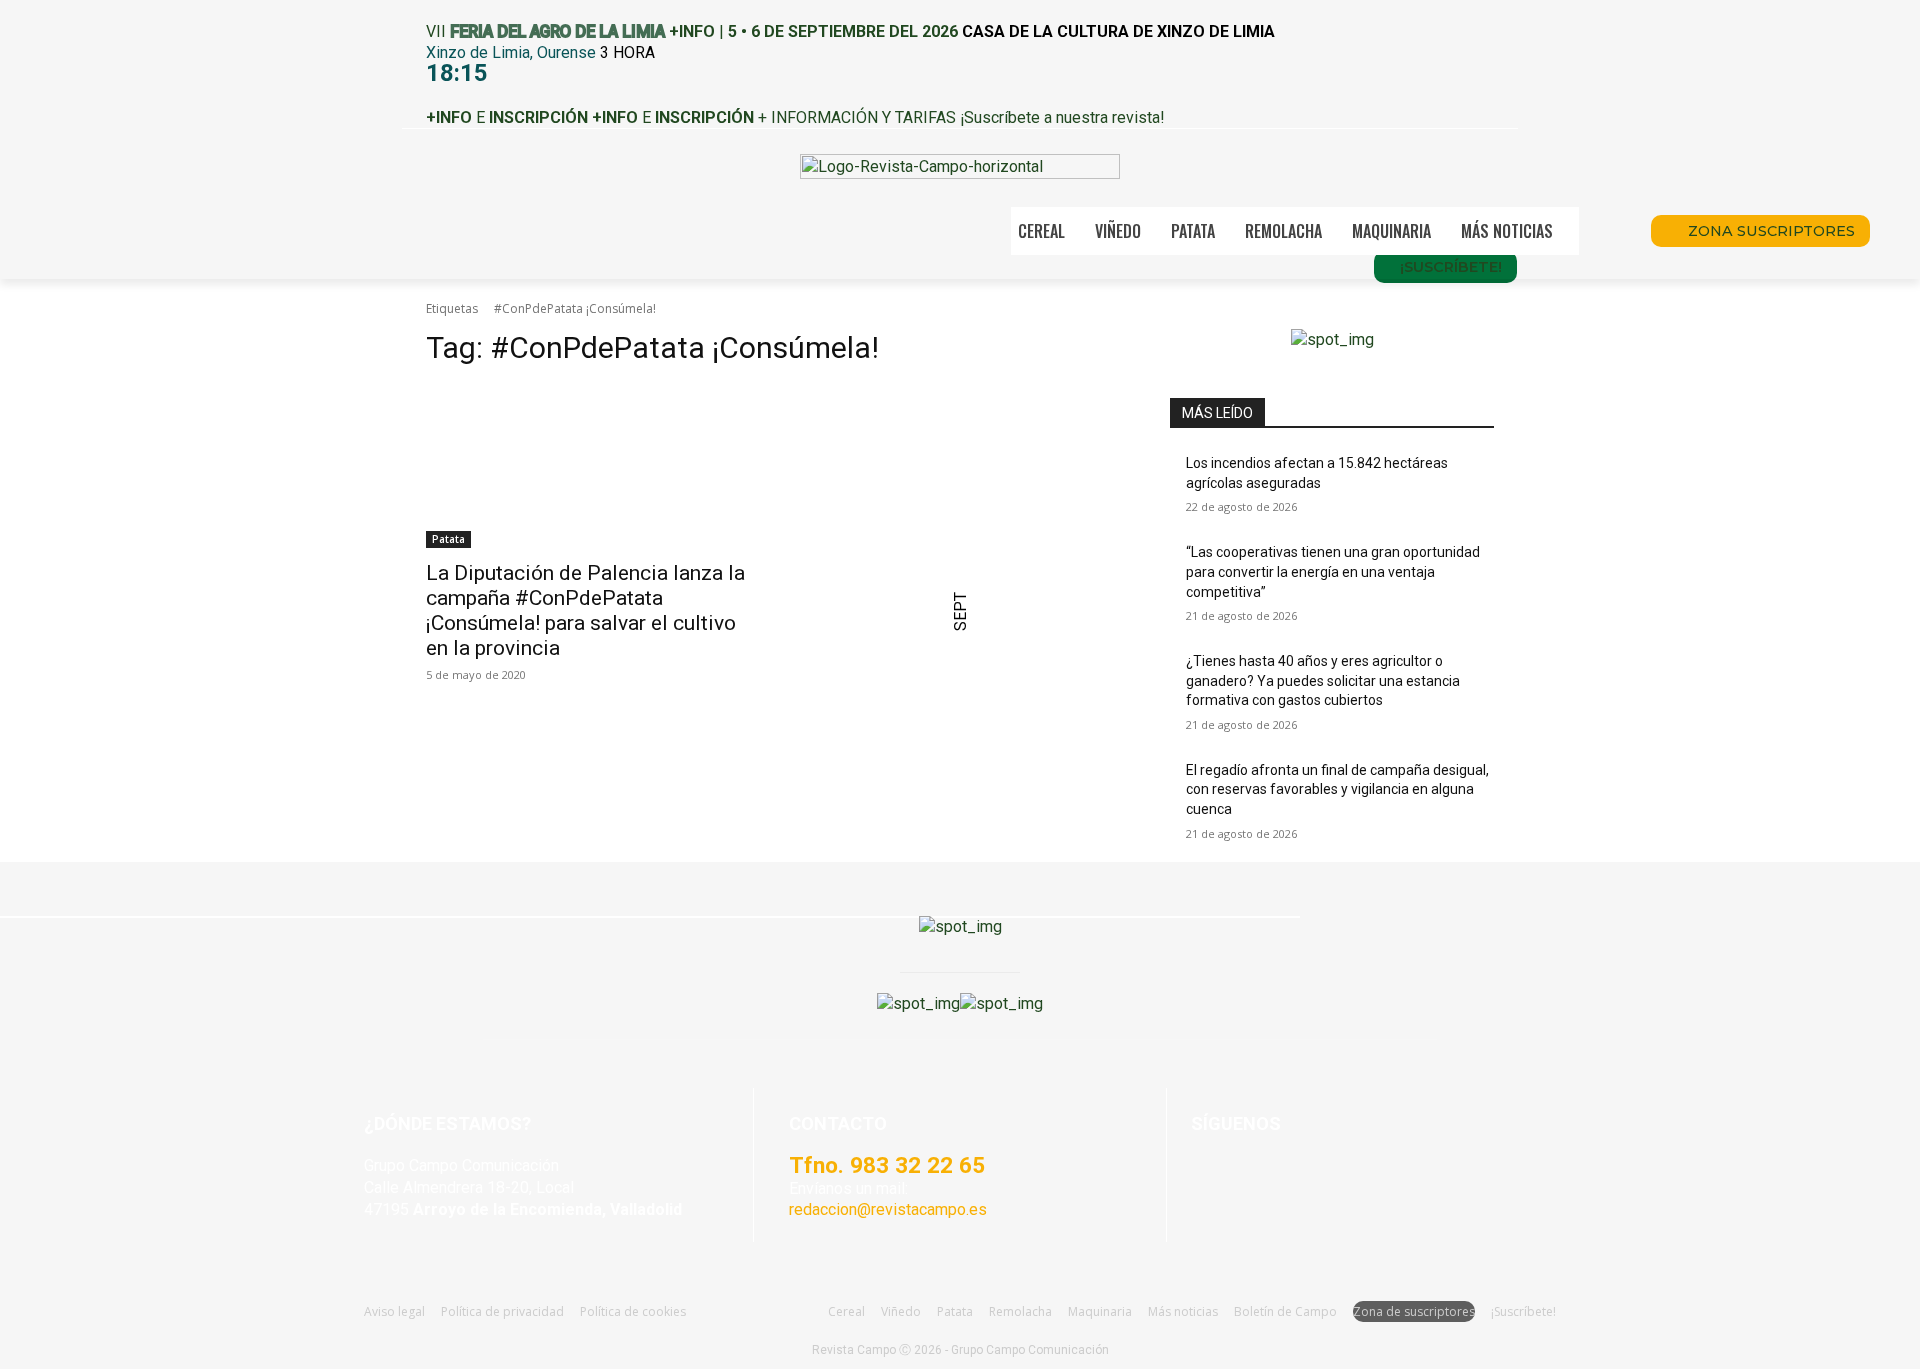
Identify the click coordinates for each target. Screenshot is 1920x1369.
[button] (1608, 231)
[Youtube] (1308, 1174)
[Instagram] (1259, 1174)
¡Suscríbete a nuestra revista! (1062, 117)
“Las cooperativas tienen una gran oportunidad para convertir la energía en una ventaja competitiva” (1333, 571)
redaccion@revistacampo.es (888, 1209)
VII (545, 31)
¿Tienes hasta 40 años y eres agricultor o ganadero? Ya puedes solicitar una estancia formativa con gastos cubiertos (1323, 680)
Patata (448, 539)
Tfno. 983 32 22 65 (887, 1165)
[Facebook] (1210, 1174)
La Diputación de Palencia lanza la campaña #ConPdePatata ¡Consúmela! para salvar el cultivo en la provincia (585, 610)
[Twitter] (1357, 1174)
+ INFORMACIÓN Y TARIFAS (857, 117)
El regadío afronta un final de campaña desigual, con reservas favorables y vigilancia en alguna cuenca (1337, 789)
